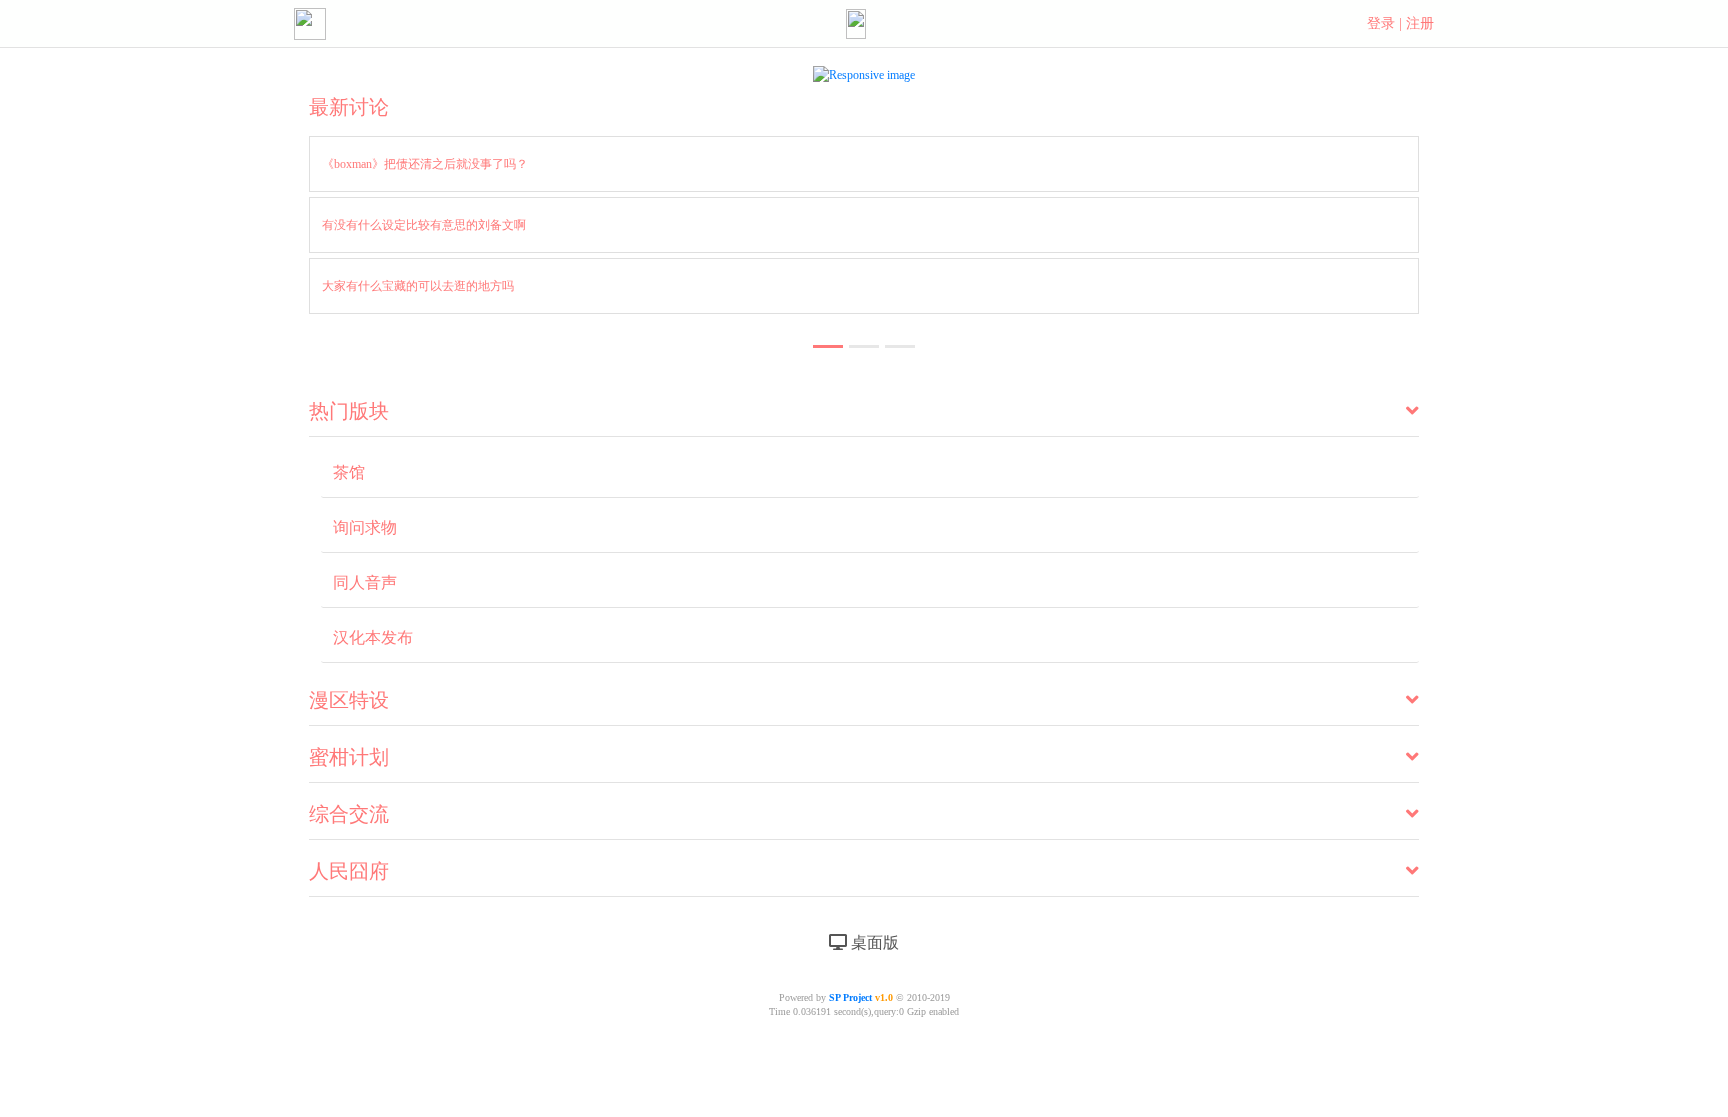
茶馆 (349, 472)
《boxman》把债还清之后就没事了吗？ (425, 164)
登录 (1381, 23)
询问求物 (365, 527)
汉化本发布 (373, 637)
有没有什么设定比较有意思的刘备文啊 (424, 225)
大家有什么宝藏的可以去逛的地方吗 (418, 286)
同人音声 (365, 582)
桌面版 (873, 942)
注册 (1420, 23)
